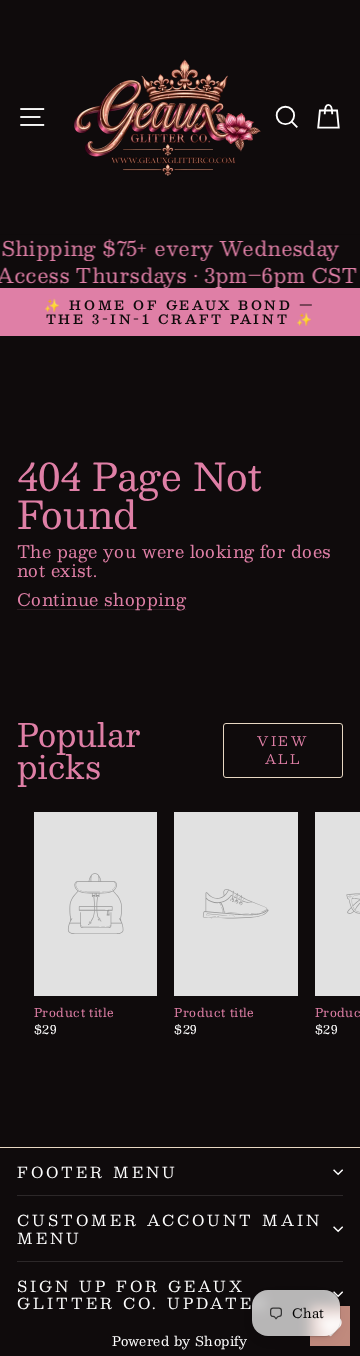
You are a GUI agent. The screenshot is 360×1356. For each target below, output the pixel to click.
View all (282, 750)
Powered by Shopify (180, 1341)
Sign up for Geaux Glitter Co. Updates (142, 1294)
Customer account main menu (169, 1228)
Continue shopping (101, 599)
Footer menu (97, 1171)
